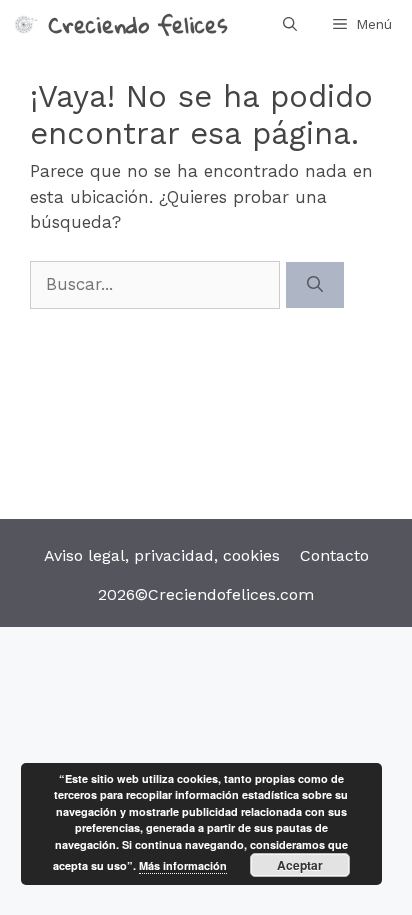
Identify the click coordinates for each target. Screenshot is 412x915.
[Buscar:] (158, 284)
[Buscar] (315, 285)
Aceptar (300, 865)
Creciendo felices (138, 24)
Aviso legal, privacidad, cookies (162, 555)
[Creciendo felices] (24, 24)
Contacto (334, 555)
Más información (183, 865)
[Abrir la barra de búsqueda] (290, 24)
